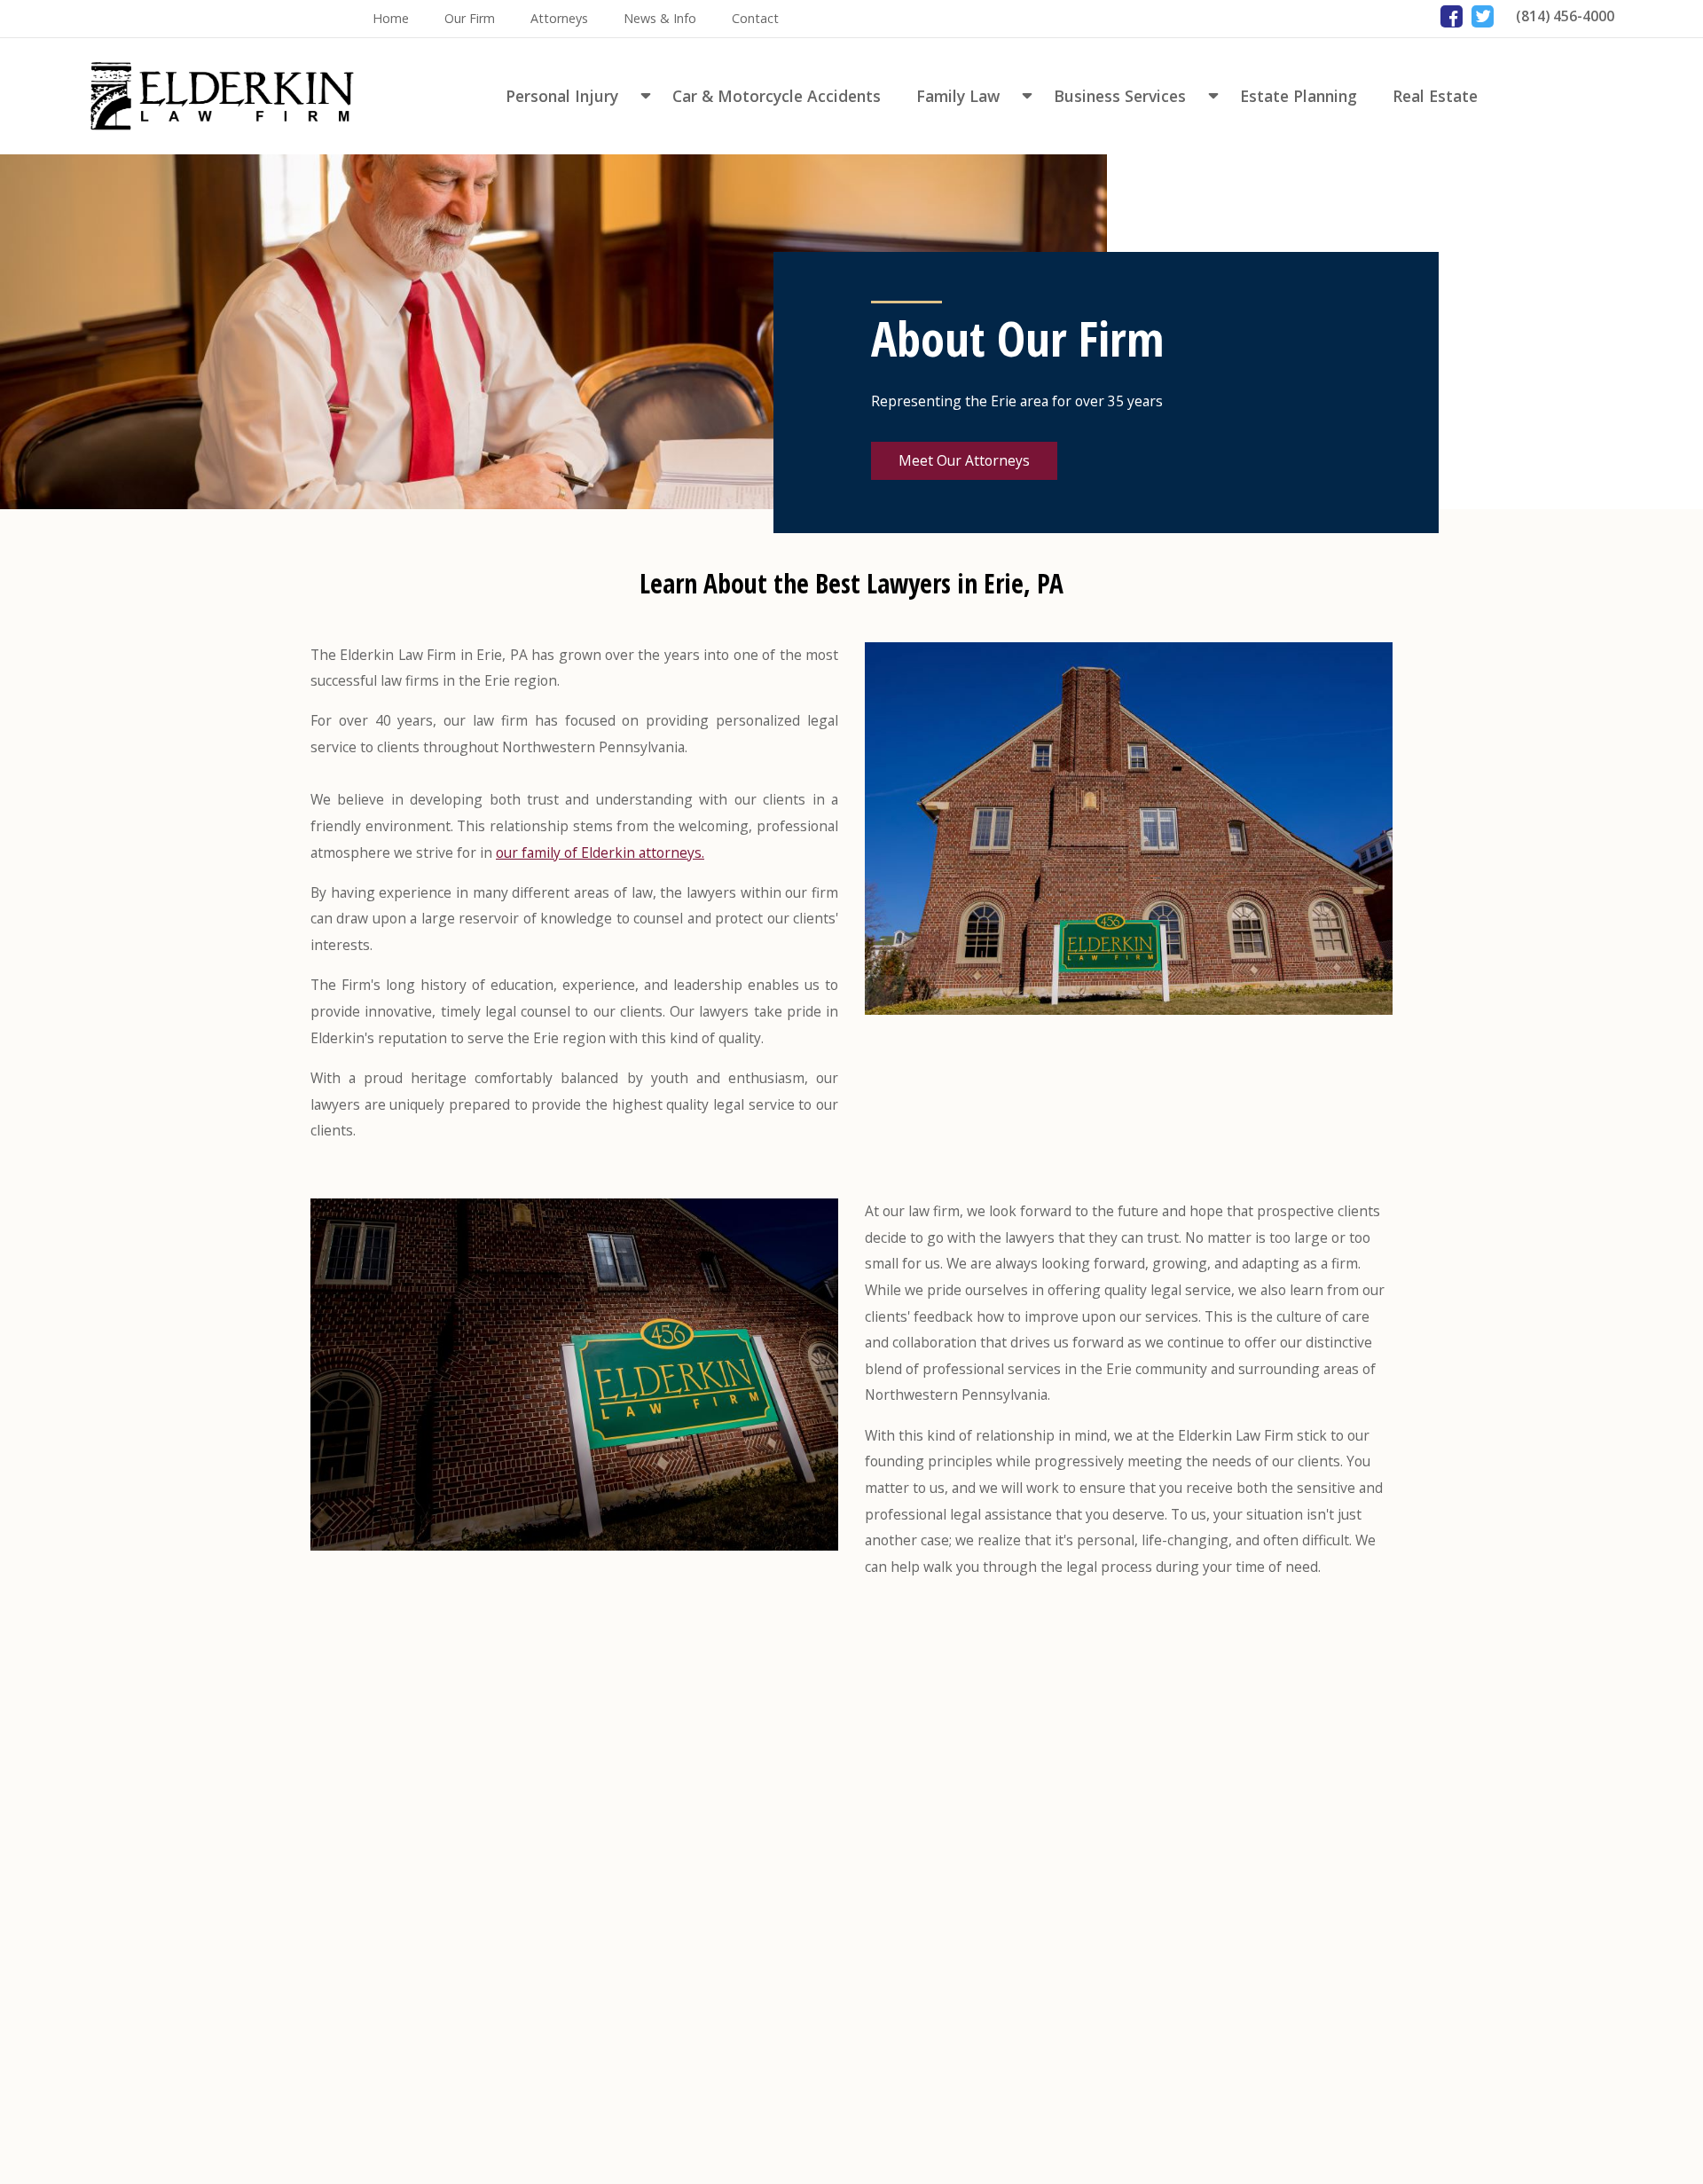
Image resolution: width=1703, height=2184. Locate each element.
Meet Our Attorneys (964, 460)
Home (391, 18)
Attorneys (559, 18)
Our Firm (470, 18)
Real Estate (1435, 96)
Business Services (1120, 96)
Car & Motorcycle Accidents (777, 96)
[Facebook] (1452, 16)
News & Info (660, 18)
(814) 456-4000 (1565, 16)
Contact (755, 18)
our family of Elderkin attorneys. (600, 852)
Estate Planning (1299, 96)
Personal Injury (562, 96)
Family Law (958, 96)
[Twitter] (1483, 16)
